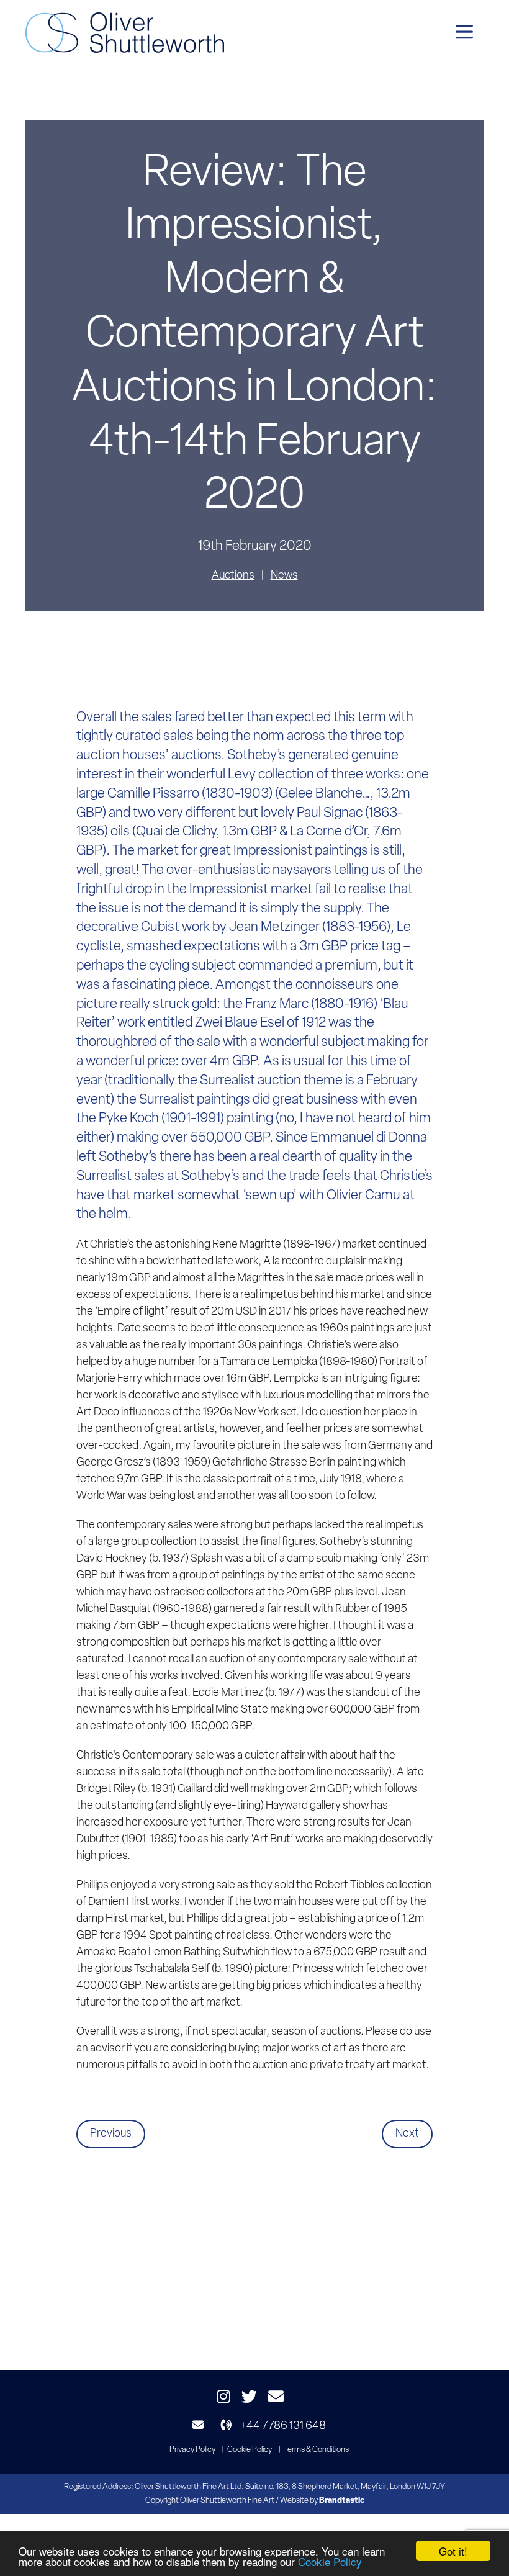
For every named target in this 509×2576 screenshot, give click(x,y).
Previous (111, 2134)
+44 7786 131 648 (282, 2426)
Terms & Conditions (316, 2450)
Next (407, 2134)
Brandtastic (342, 2501)
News (284, 576)
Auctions (233, 576)
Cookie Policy (330, 2561)
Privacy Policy (192, 2450)
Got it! (453, 2551)
